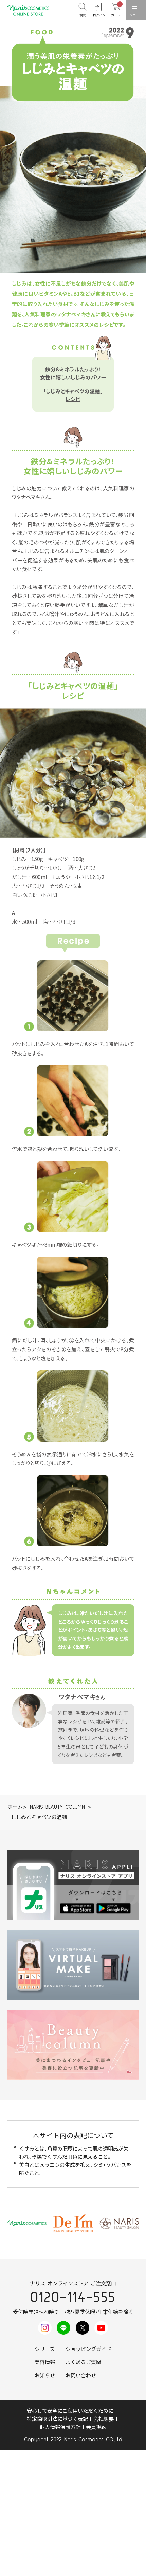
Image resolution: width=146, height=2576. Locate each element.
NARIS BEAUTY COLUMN (57, 1807)
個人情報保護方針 (60, 2427)
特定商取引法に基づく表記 (57, 2419)
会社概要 (104, 2419)
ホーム (15, 1807)
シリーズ (45, 2349)
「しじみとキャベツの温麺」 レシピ (73, 395)
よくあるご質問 (83, 2363)
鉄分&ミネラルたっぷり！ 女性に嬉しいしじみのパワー (73, 373)
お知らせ (45, 2376)
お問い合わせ (81, 2376)
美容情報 (45, 2363)
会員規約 (96, 2427)
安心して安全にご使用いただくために (70, 2411)
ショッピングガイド (88, 2349)
